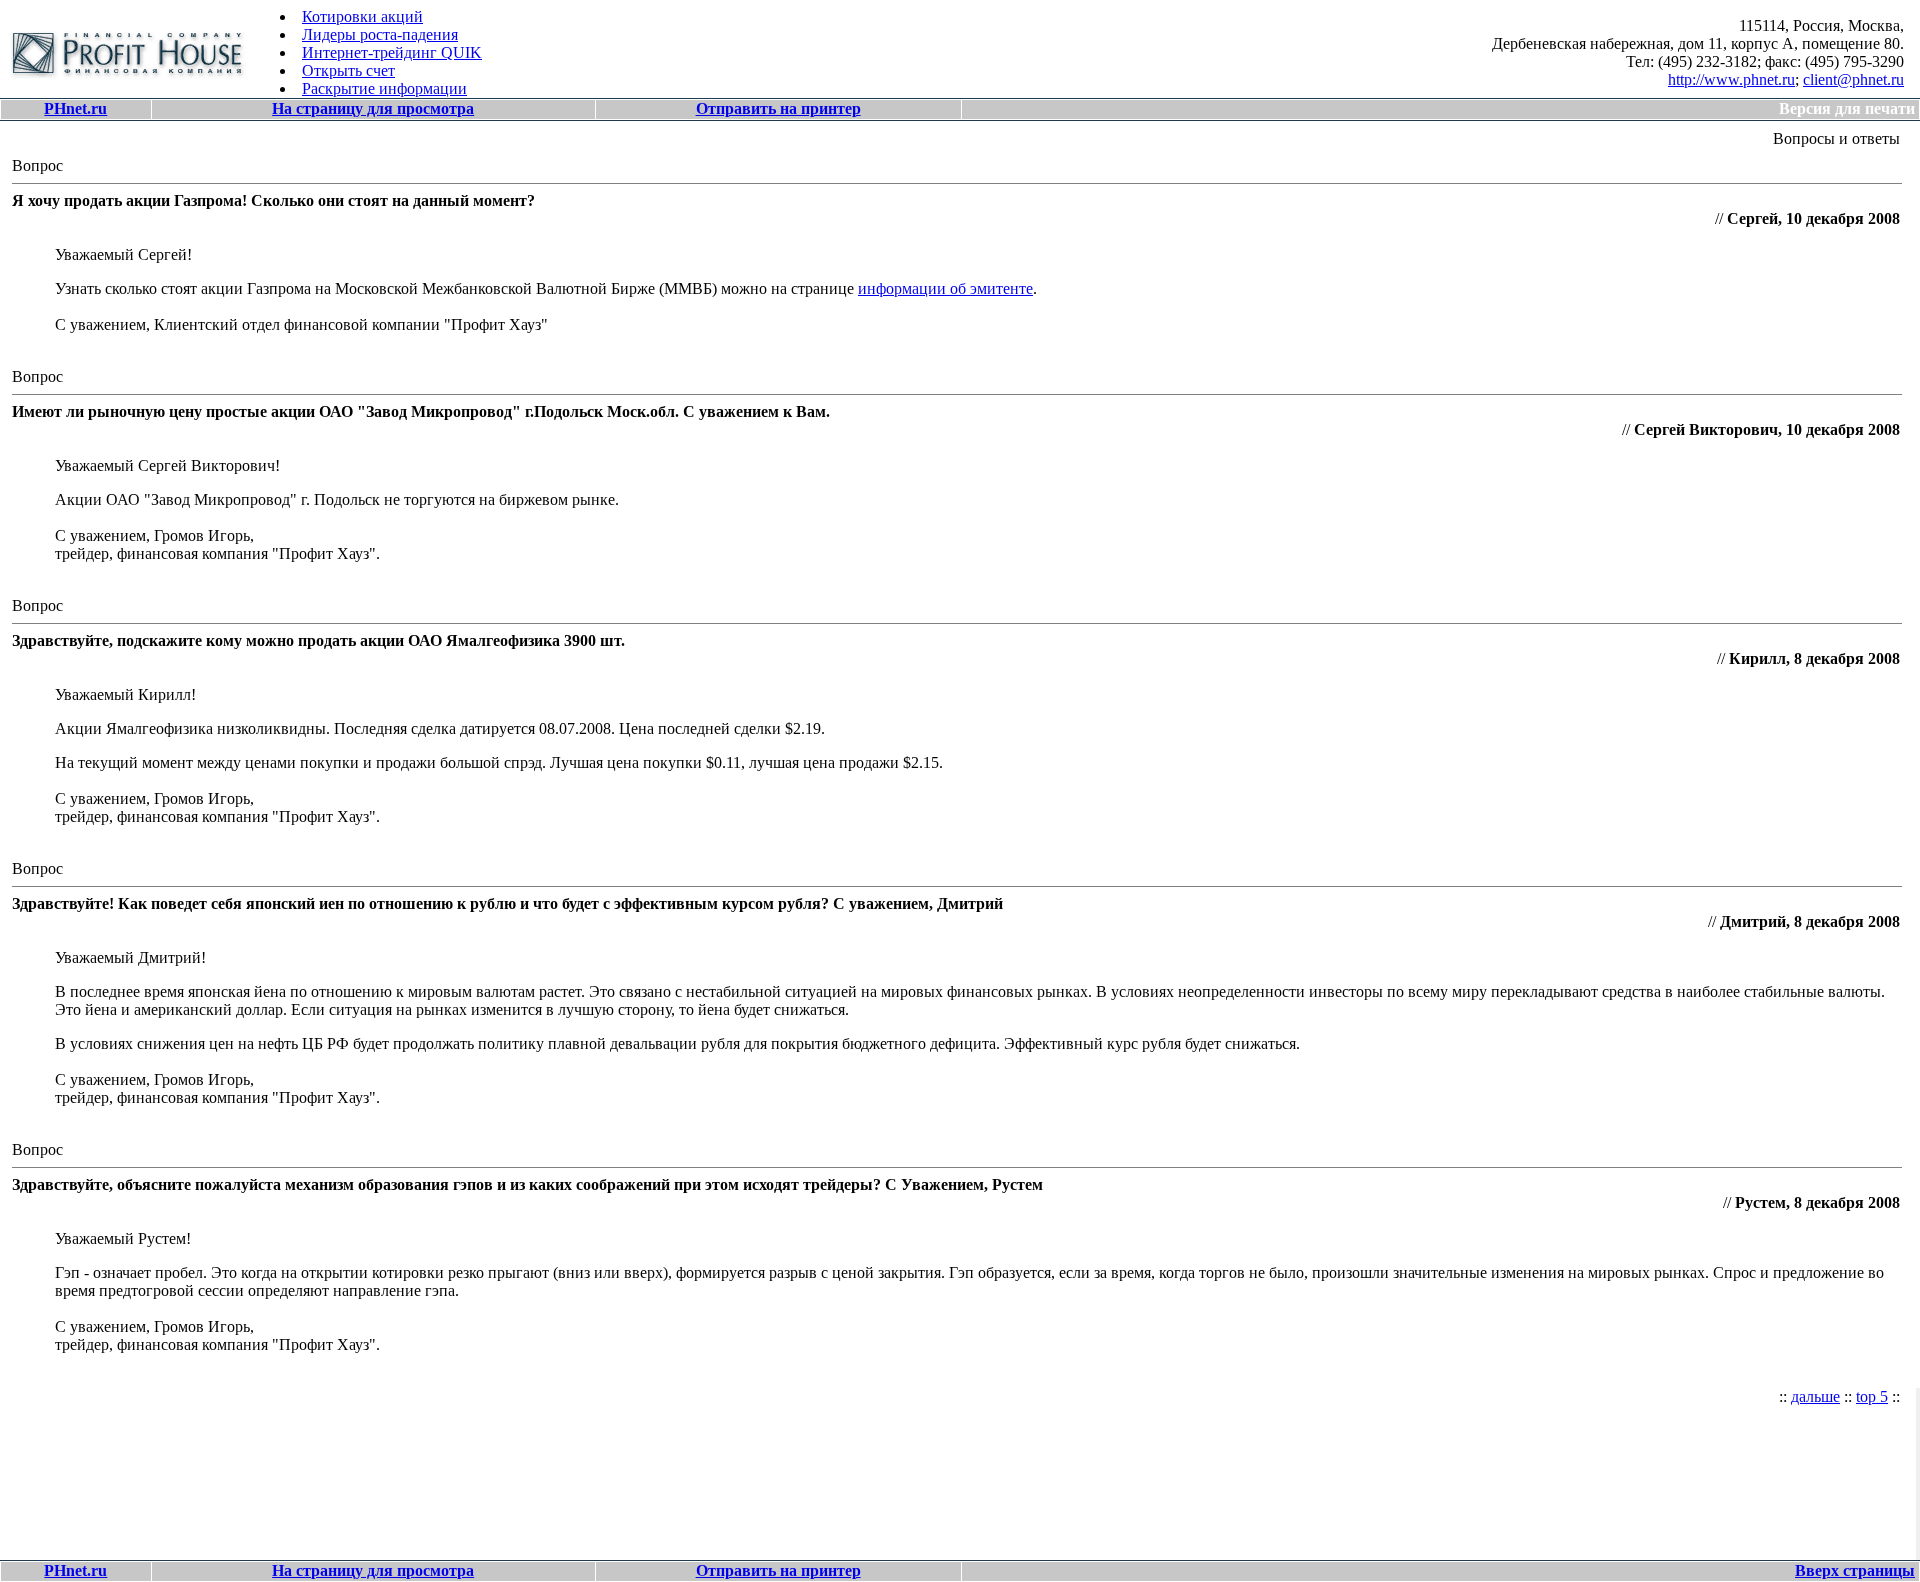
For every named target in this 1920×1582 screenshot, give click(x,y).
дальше (1815, 1396)
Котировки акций (362, 16)
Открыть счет (348, 70)
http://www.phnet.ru (1731, 79)
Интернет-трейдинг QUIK (392, 52)
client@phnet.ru (1853, 79)
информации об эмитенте (945, 288)
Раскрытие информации (384, 88)
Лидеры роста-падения (380, 34)
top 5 (1872, 1396)
